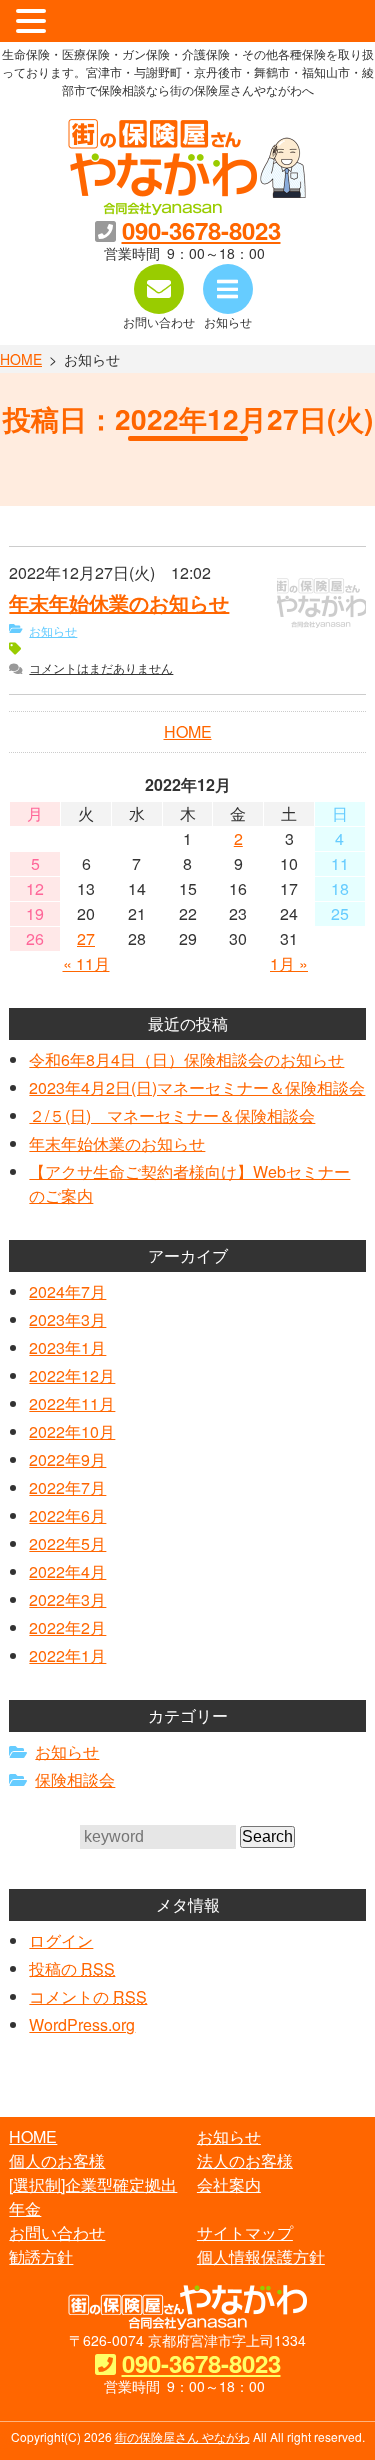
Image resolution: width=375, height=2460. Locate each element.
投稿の (72, 1968)
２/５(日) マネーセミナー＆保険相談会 (172, 1115)
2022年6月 (67, 1515)
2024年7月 (67, 1291)
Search (267, 1836)
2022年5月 (67, 1543)
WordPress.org (82, 2024)
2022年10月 (72, 1431)
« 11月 (86, 963)
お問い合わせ (57, 2232)
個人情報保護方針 (261, 2256)
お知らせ (53, 630)
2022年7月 (67, 1487)
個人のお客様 (57, 2160)
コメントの (88, 1996)
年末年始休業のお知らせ (119, 602)
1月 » (289, 963)
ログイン (61, 1940)
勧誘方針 (41, 2256)
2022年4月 (67, 1571)
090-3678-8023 (201, 230)
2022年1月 (67, 1655)
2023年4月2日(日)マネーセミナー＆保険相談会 (197, 1087)
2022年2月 (67, 1627)
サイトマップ (245, 2232)
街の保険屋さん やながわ (182, 2436)
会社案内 (229, 2184)
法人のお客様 (245, 2160)
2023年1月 (67, 1347)
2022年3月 (67, 1599)
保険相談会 (75, 1779)
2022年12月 (72, 1375)
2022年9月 (67, 1459)
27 (86, 939)
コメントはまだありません (101, 667)
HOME (21, 359)
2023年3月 (67, 1319)
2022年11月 (72, 1403)
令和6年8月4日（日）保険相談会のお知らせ (186, 1059)
